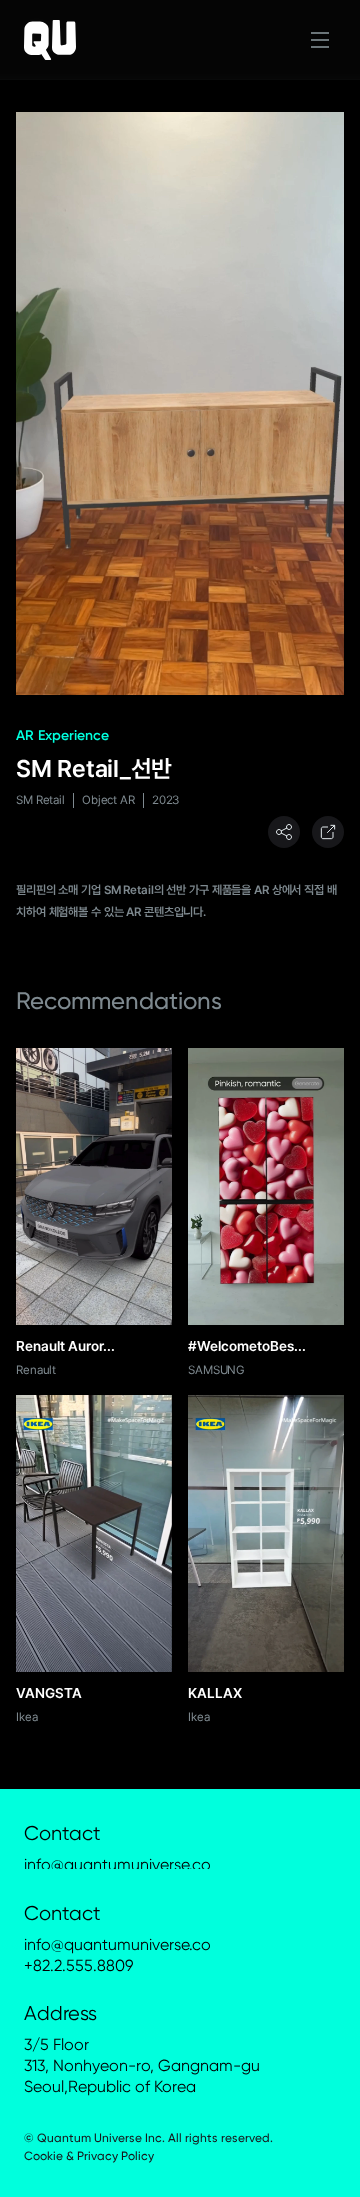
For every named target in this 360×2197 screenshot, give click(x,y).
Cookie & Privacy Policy (89, 2156)
